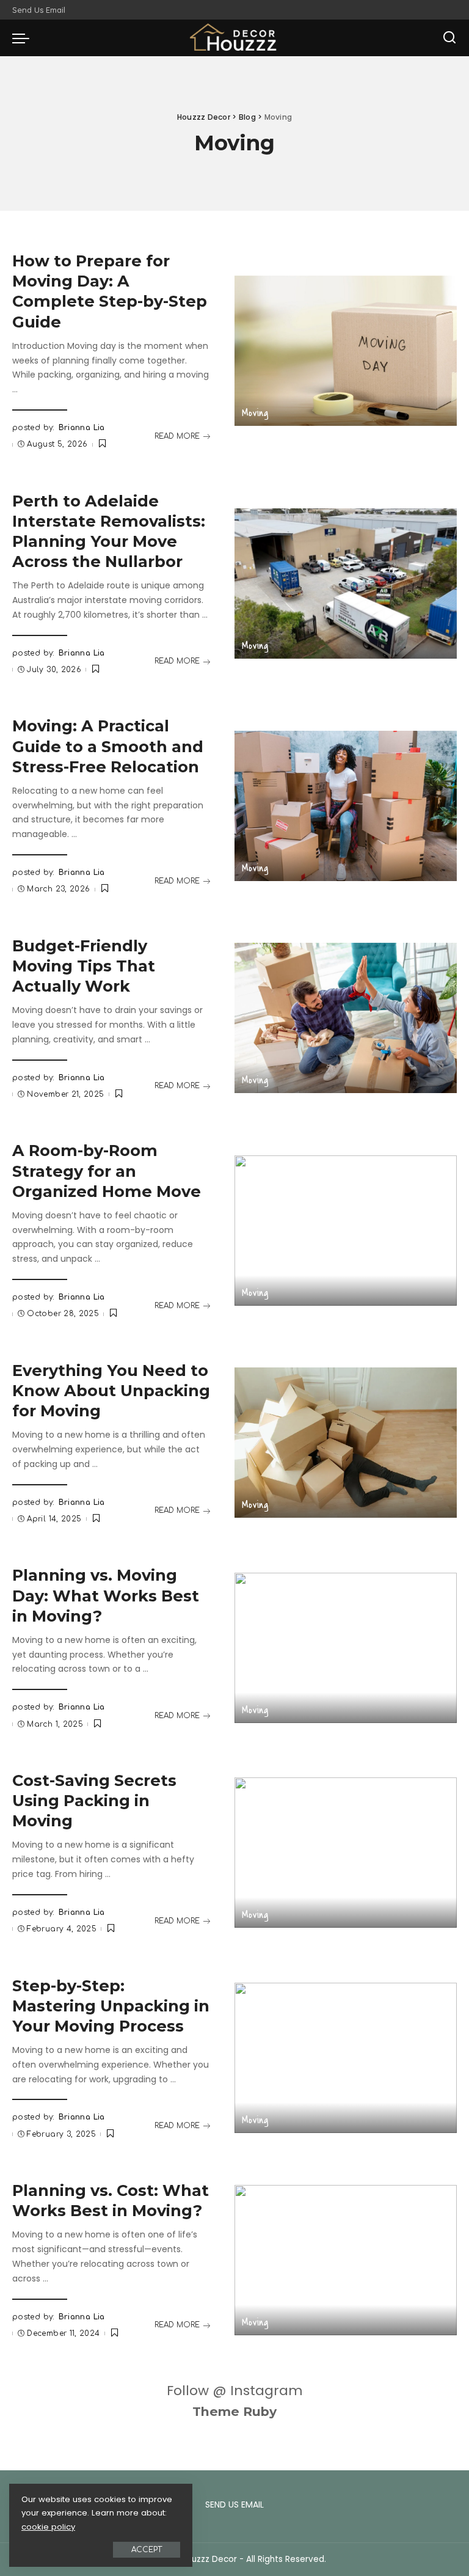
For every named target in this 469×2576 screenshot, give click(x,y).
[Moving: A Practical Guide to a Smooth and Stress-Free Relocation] (346, 806)
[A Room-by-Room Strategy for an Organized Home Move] (346, 1231)
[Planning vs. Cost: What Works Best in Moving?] (346, 2260)
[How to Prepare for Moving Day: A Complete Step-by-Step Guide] (346, 351)
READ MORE (177, 436)
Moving (255, 413)
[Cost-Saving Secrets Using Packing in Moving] (346, 1853)
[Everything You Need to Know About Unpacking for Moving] (346, 1443)
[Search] (449, 38)
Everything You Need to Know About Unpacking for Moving (111, 1390)
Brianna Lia (82, 428)
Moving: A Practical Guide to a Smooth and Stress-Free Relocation (108, 746)
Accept (147, 2550)
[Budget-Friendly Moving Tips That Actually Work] (346, 1018)
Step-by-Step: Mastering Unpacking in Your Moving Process (111, 2006)
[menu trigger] (24, 38)
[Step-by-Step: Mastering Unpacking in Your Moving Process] (346, 2058)
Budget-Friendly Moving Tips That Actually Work (84, 966)
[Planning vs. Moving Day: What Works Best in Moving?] (346, 1648)
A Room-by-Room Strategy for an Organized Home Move (107, 1170)
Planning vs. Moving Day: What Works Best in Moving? (106, 1595)
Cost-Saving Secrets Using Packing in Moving (94, 1800)
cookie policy (48, 2527)
